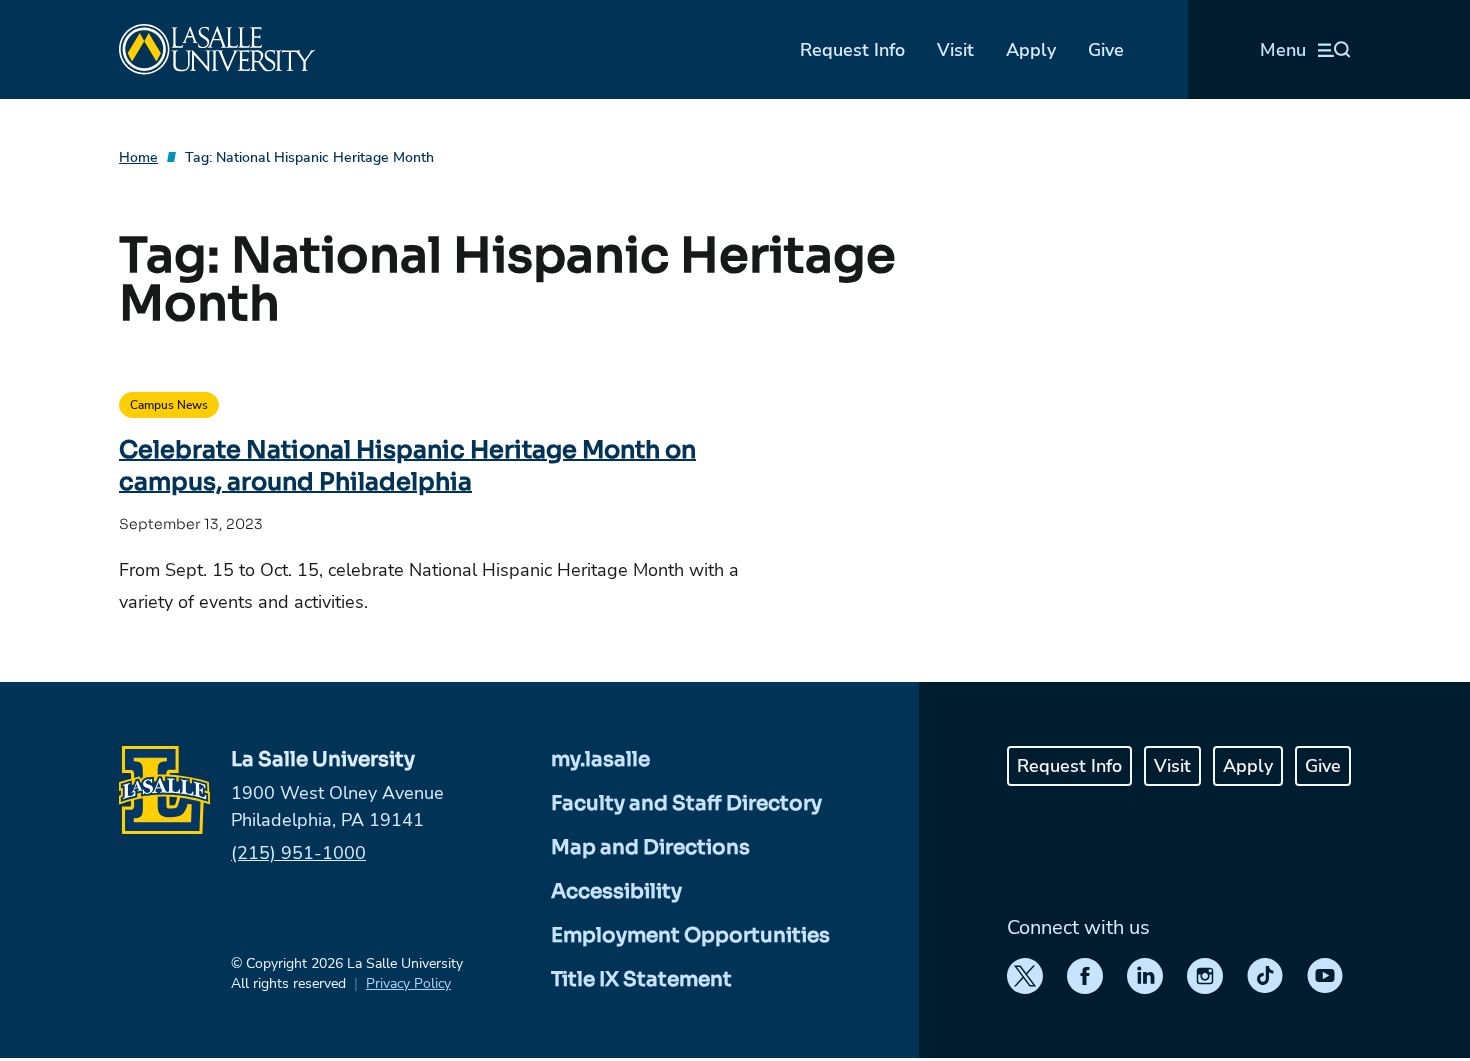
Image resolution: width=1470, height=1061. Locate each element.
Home (138, 157)
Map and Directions (650, 847)
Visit (955, 50)
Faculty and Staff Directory (686, 803)
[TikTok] (1265, 976)
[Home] (217, 49)
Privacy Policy (408, 983)
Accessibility (616, 891)
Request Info (852, 50)
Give (1106, 50)
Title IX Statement (641, 979)
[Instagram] (1205, 976)
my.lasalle (600, 759)
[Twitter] (1025, 976)
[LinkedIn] (1145, 976)
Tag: (309, 157)
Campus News (169, 405)
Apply (1031, 50)
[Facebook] (1085, 976)
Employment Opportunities (690, 935)
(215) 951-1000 (298, 853)
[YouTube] (1325, 976)
